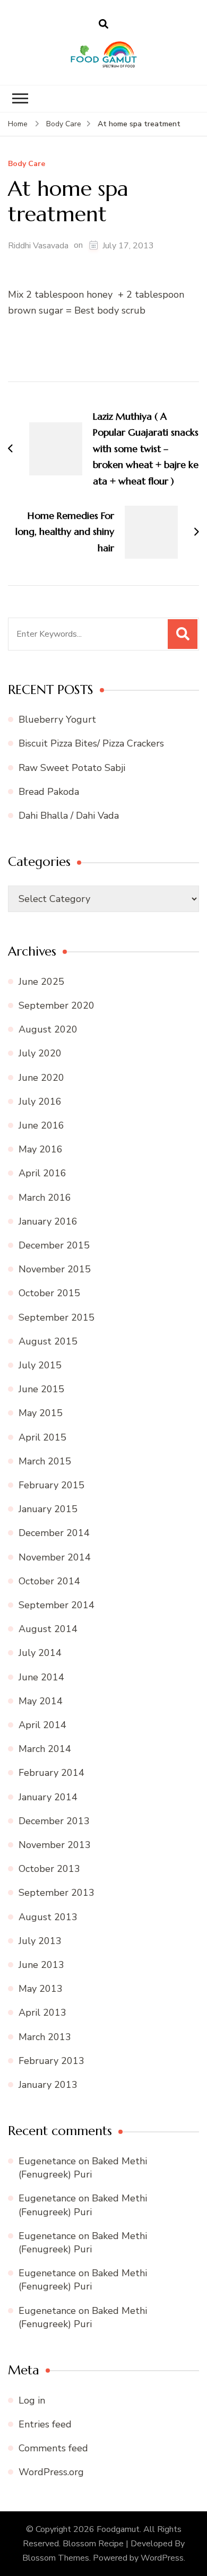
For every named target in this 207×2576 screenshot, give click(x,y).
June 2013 (41, 1965)
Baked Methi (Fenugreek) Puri (83, 2168)
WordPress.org (51, 2472)
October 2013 (49, 1869)
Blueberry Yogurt (57, 719)
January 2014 (48, 1797)
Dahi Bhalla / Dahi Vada (69, 816)
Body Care (27, 164)
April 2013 (42, 2013)
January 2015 (48, 1509)
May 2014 (41, 1701)
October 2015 (49, 1293)
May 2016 (41, 1149)
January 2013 (48, 2085)
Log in (32, 2400)
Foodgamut (118, 2529)
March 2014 (45, 1749)
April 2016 (42, 1173)
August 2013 (48, 1917)
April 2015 (42, 1437)
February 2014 (51, 1773)
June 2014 (41, 1677)
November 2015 (55, 1269)
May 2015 (41, 1413)
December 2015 (54, 1245)
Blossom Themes (56, 2558)
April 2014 (42, 1725)
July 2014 (40, 1653)
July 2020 (40, 1053)
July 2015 (40, 1365)
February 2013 (51, 2061)
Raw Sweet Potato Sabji (72, 768)
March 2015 (45, 1461)
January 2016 (48, 1221)
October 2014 (49, 1581)
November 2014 (55, 1557)
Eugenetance (47, 2161)
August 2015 (48, 1341)
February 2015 (51, 1485)
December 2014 (54, 1533)
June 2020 (41, 1078)
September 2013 (57, 1893)
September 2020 (57, 1005)
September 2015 (57, 1317)
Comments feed (53, 2448)
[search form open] (103, 24)
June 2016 (41, 1125)
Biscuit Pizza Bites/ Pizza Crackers (91, 743)
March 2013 (45, 2037)
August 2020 (48, 1029)
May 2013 (41, 1989)
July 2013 (40, 1941)
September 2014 (57, 1605)
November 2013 (55, 1845)
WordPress (162, 2558)
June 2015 (41, 1389)
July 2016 (40, 1101)
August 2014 (48, 1629)
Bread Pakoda (49, 792)
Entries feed (45, 2424)
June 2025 (41, 982)
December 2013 (54, 1821)
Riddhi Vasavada (38, 246)
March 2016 (45, 1198)
